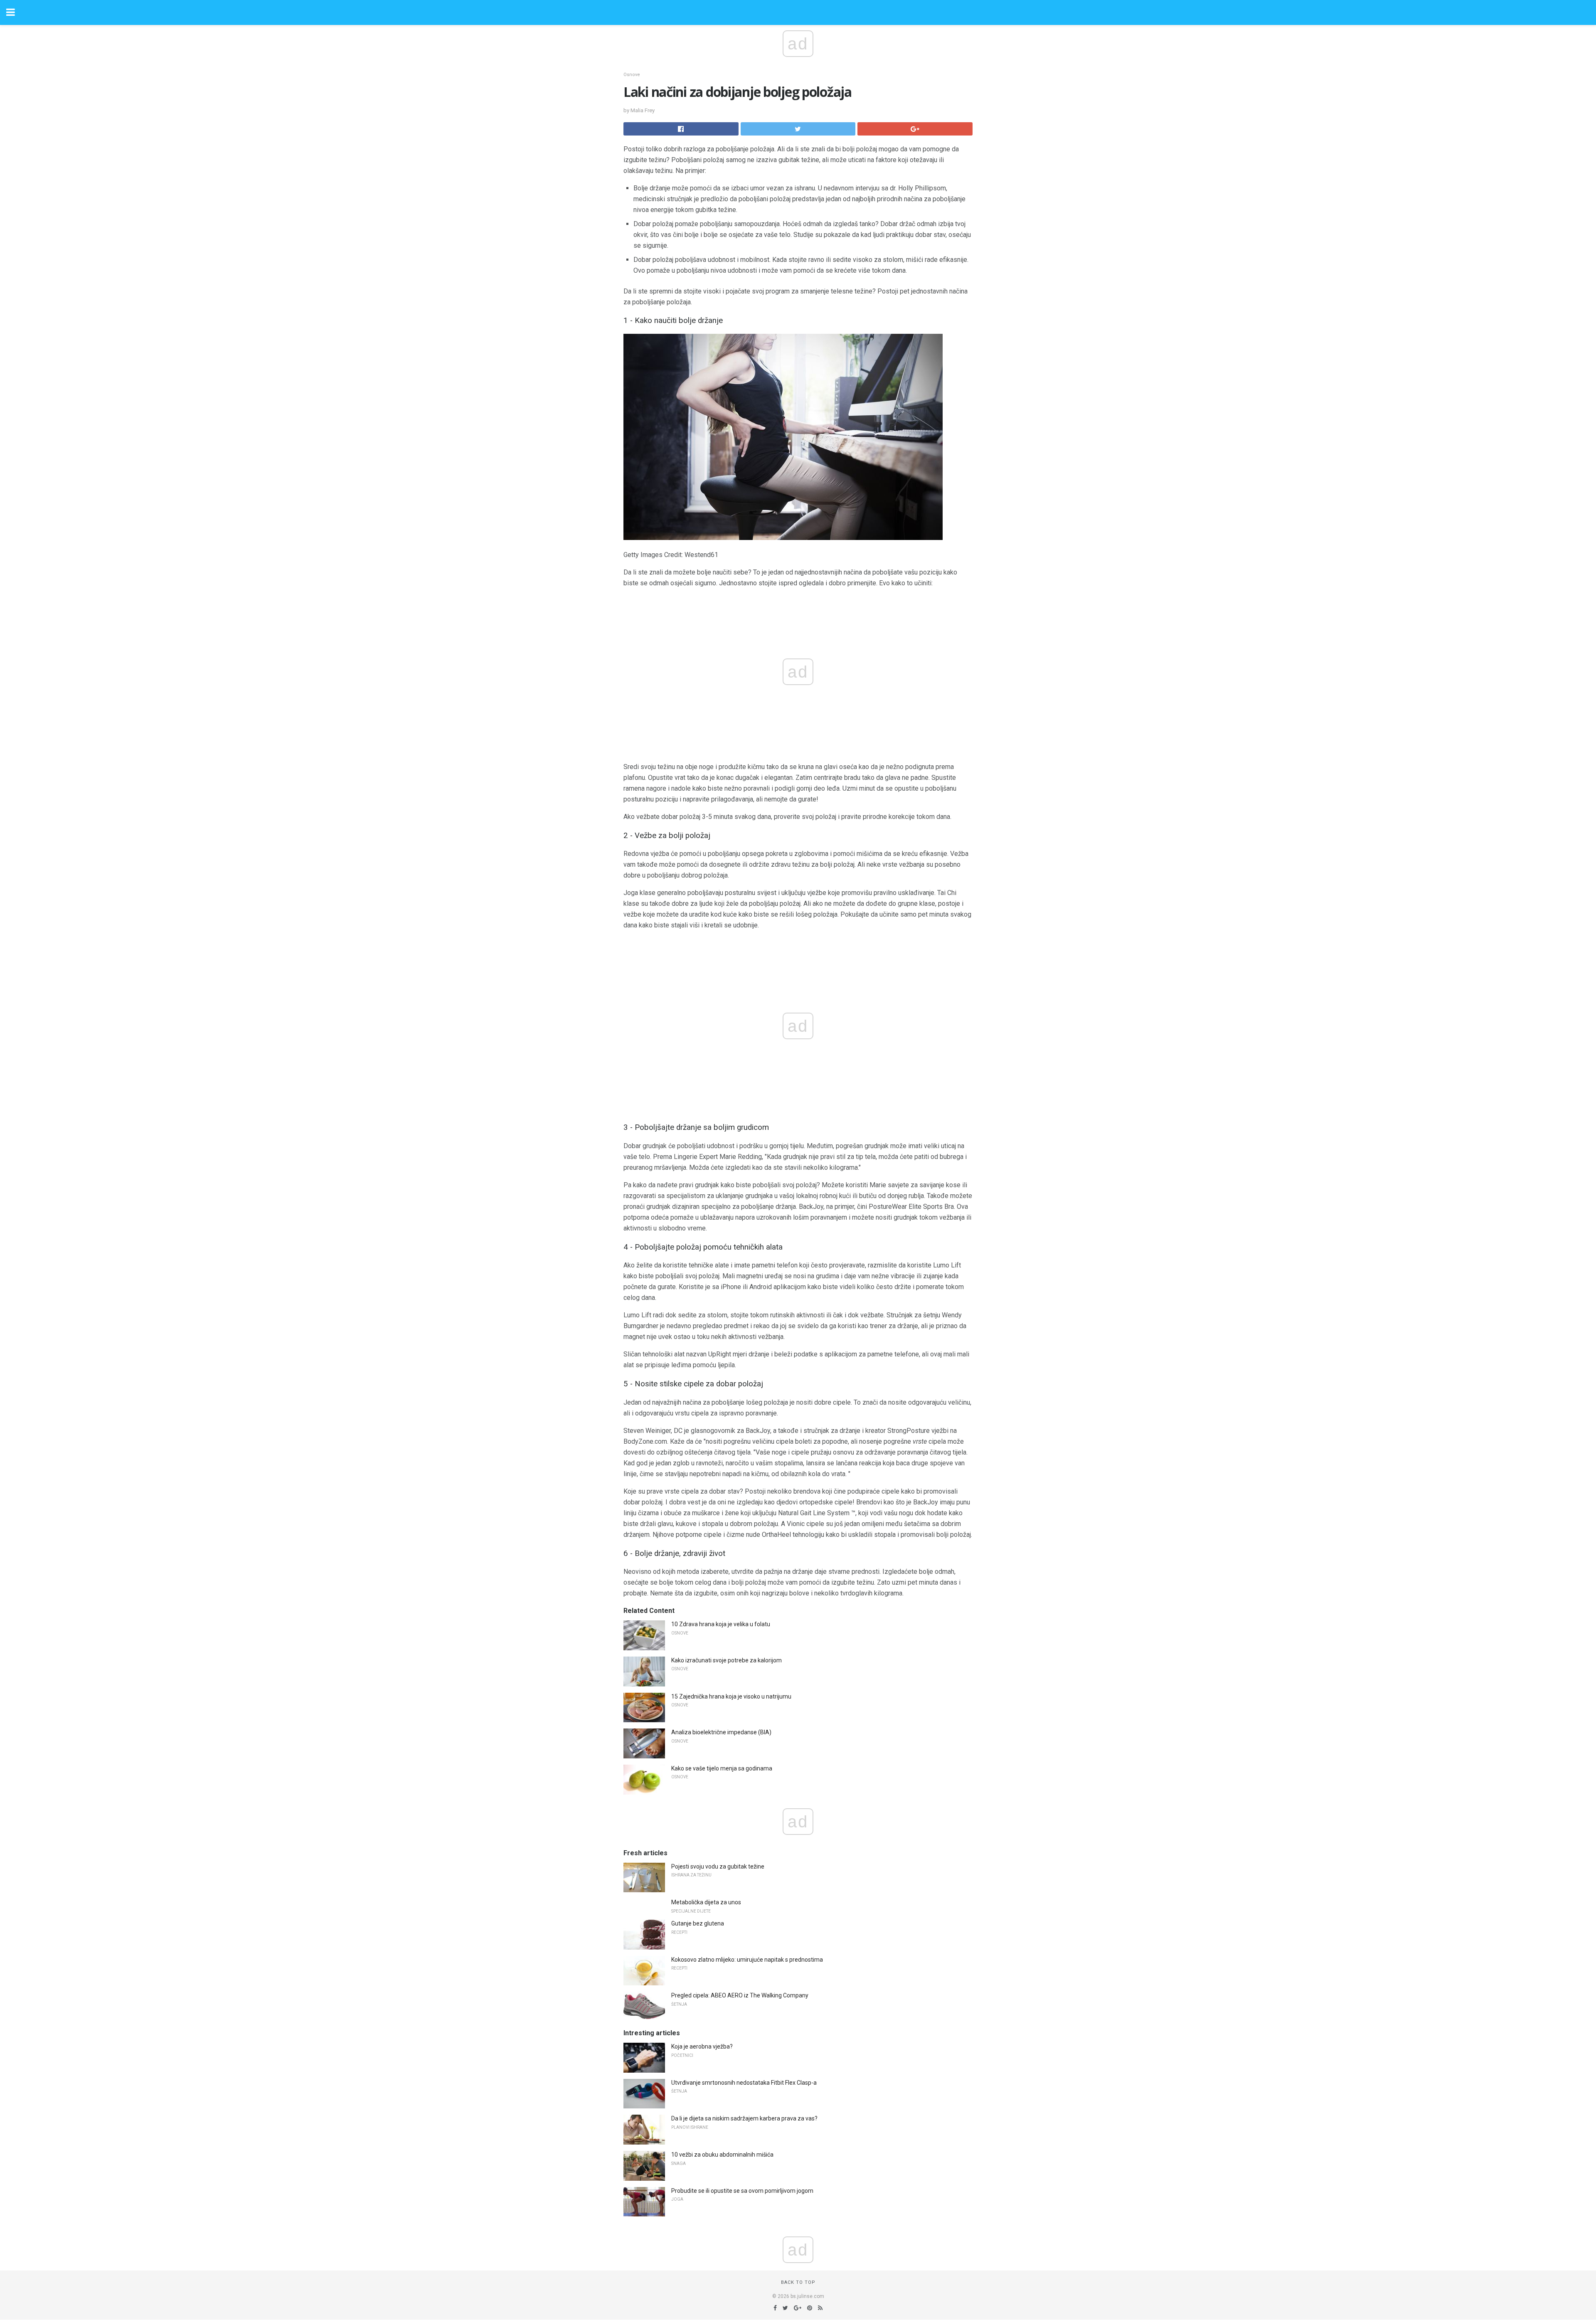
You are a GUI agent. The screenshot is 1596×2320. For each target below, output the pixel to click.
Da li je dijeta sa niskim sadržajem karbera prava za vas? (744, 2118)
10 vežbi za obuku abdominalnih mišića (722, 2155)
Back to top (798, 2282)
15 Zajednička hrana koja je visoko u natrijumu (731, 1696)
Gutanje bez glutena (698, 1923)
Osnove (632, 75)
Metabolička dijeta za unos (706, 1902)
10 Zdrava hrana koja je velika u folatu (721, 1624)
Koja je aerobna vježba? (702, 2046)
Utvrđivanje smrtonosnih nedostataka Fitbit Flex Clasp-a (744, 2083)
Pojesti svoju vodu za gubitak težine (718, 1866)
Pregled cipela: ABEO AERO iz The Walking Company (740, 1995)
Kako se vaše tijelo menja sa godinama (722, 1768)
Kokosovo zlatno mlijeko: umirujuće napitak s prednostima (747, 1960)
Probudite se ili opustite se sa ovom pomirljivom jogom (742, 2191)
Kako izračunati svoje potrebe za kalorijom (727, 1660)
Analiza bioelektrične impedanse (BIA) (721, 1732)
